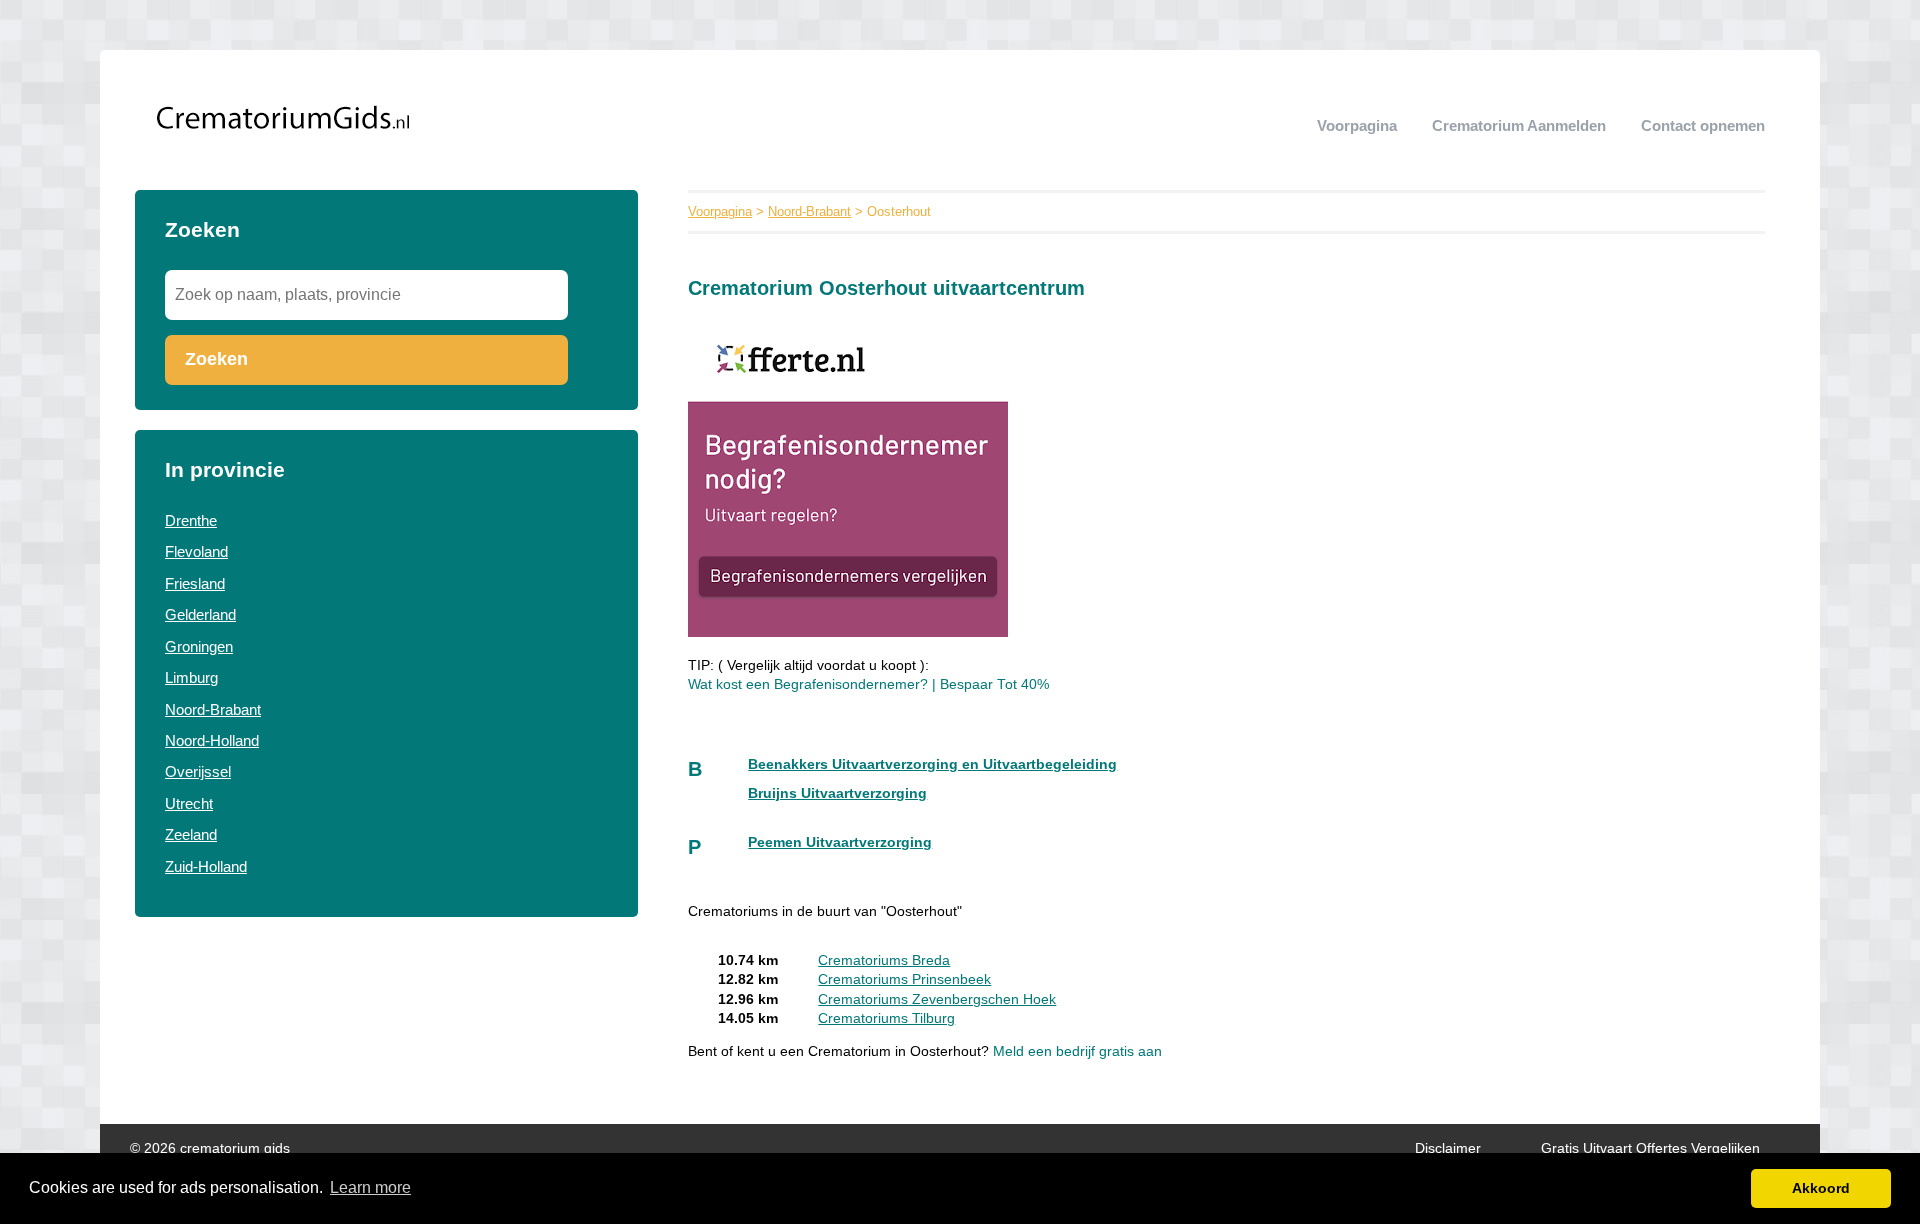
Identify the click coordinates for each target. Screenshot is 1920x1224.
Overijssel (198, 771)
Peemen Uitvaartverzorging (840, 842)
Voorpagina (1357, 125)
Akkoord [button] (1821, 1188)
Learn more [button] (370, 1187)
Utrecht (189, 803)
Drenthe (191, 520)
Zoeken (216, 359)
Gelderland (200, 614)
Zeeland (191, 834)
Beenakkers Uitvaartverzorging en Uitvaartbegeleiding (932, 764)
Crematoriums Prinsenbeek (904, 979)
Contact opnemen (1703, 125)
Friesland (195, 583)
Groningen (199, 646)
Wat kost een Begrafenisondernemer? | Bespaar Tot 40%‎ (868, 684)
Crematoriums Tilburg (886, 1018)
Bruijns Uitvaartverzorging (837, 793)
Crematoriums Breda (884, 960)
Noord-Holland (212, 740)
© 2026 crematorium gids (210, 1148)
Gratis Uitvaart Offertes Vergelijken (1650, 1148)
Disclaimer (1448, 1148)
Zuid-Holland (206, 866)
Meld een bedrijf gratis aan (1077, 1051)
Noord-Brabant (213, 709)
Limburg (191, 677)
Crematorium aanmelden (1519, 125)
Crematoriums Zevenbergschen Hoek (937, 999)
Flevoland (196, 551)
